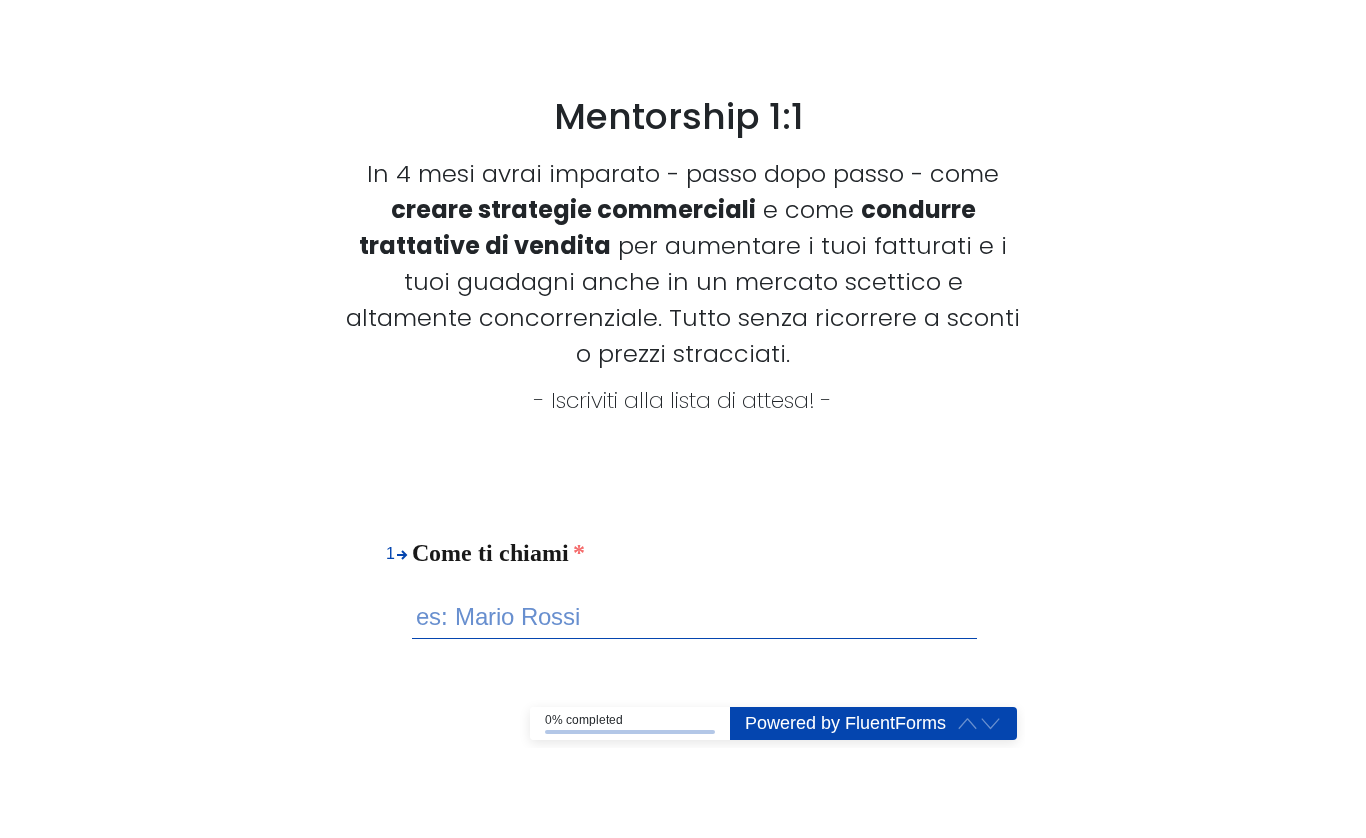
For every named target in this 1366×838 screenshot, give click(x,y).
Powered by (845, 723)
